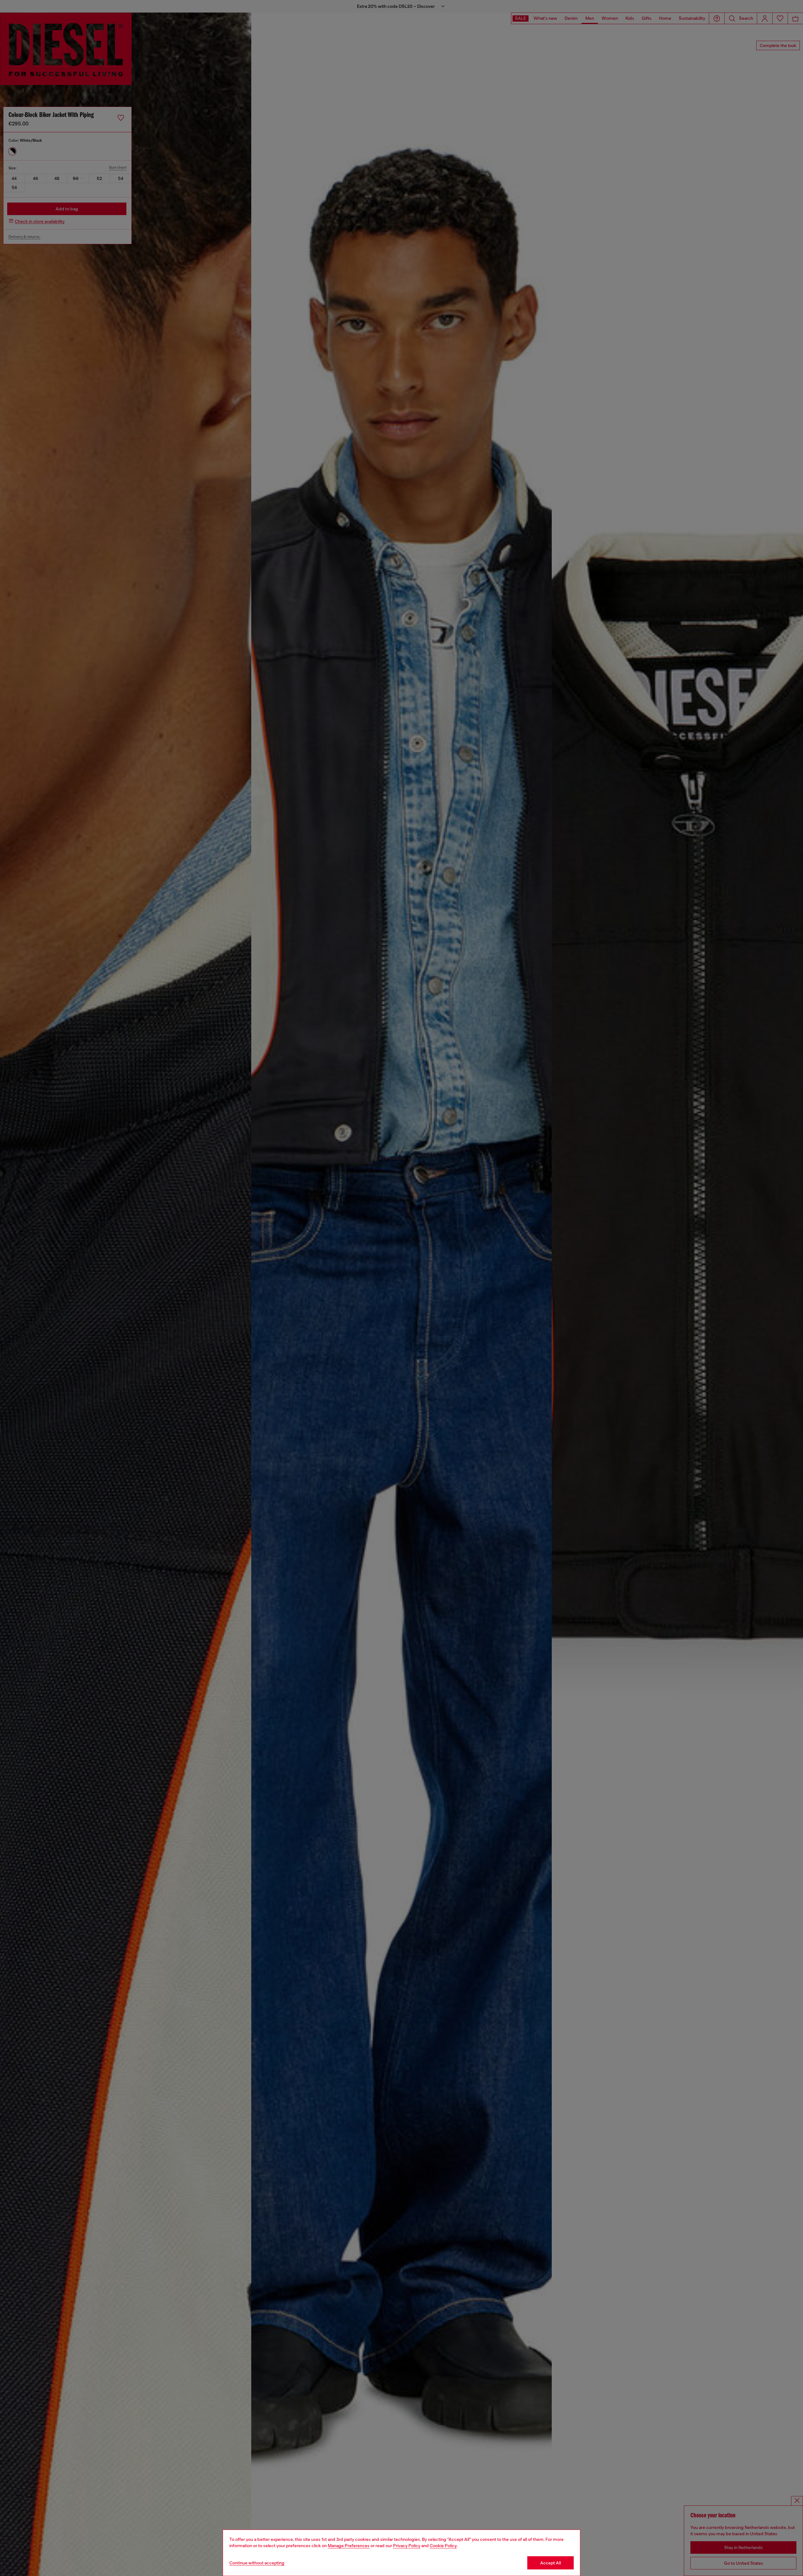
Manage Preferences (349, 2546)
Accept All (550, 2563)
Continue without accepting (257, 2563)
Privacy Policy (407, 2546)
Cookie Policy (443, 2546)
